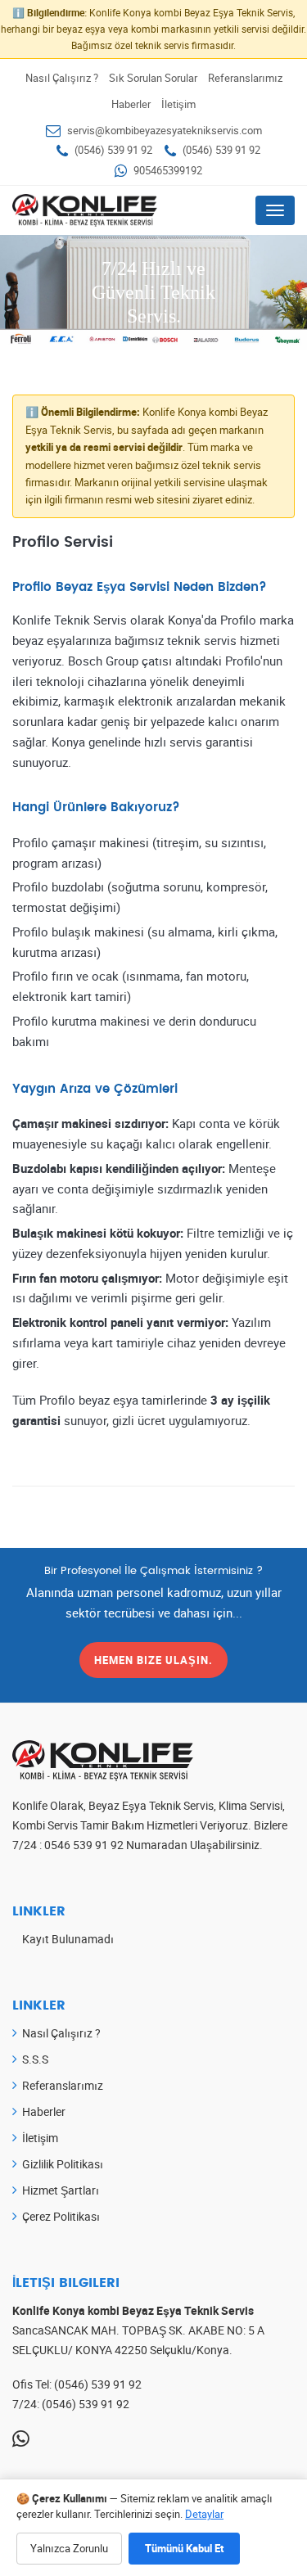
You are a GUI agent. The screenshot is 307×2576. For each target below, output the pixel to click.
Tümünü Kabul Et (184, 2548)
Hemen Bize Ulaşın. (153, 1660)
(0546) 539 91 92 (113, 150)
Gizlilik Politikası (63, 2164)
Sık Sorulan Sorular (153, 78)
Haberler (131, 104)
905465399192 (168, 170)
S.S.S (35, 2059)
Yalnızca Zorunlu (69, 2548)
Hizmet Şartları (61, 2190)
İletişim (178, 104)
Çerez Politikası (61, 2216)
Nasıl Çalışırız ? (62, 78)
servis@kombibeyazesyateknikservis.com (165, 130)
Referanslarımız (245, 78)
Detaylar (204, 2514)
